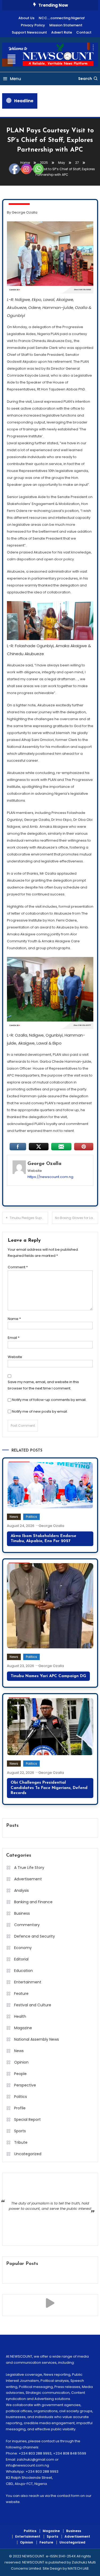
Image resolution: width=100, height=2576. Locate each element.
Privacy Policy (33, 25)
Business (74, 2531)
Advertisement (77, 2537)
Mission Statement (66, 25)
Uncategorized (72, 2542)
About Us (26, 18)
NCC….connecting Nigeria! (62, 18)
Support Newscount (29, 32)
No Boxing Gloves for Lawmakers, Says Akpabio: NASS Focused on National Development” (77, 1218)
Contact (84, 32)
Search (85, 79)
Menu (15, 79)
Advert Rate (62, 32)
